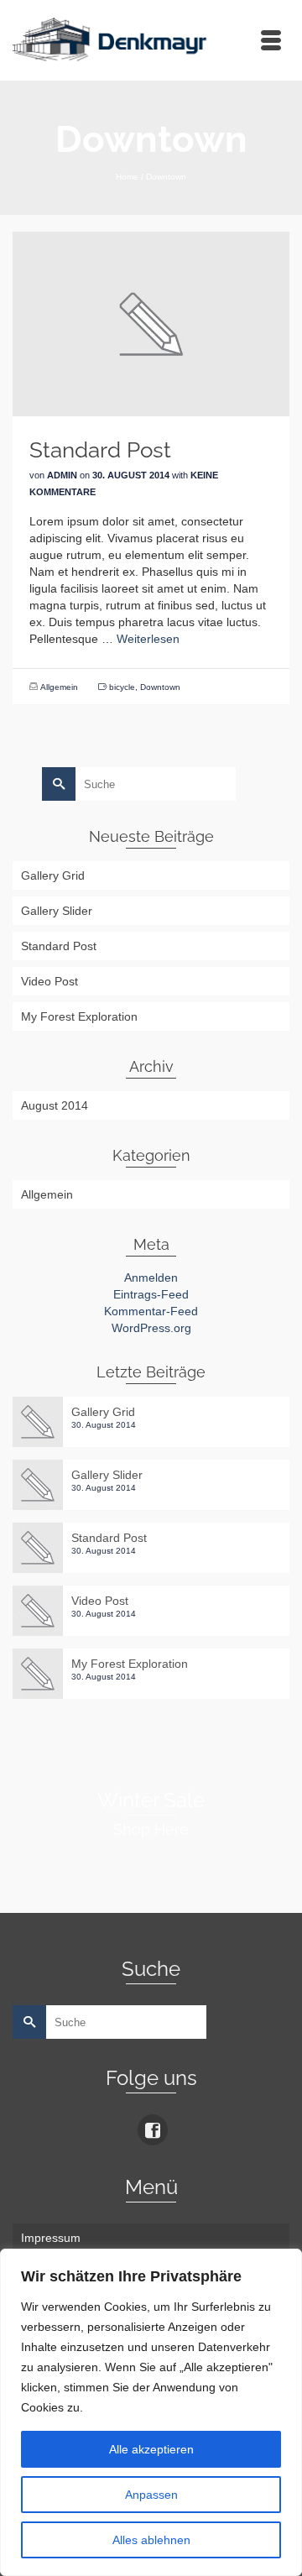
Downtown (160, 687)
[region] (151, 2412)
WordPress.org (151, 1328)
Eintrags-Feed (151, 1294)
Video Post (49, 981)
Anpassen (151, 2495)
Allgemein (59, 687)
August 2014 (55, 1105)
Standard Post (59, 946)
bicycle (122, 687)
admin (62, 475)
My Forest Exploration (79, 1016)
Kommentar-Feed (151, 1311)
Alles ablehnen (151, 2540)
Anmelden (151, 1278)
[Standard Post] (151, 323)
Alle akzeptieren (151, 2449)
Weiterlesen (148, 639)
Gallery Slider (57, 911)
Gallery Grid (53, 875)
